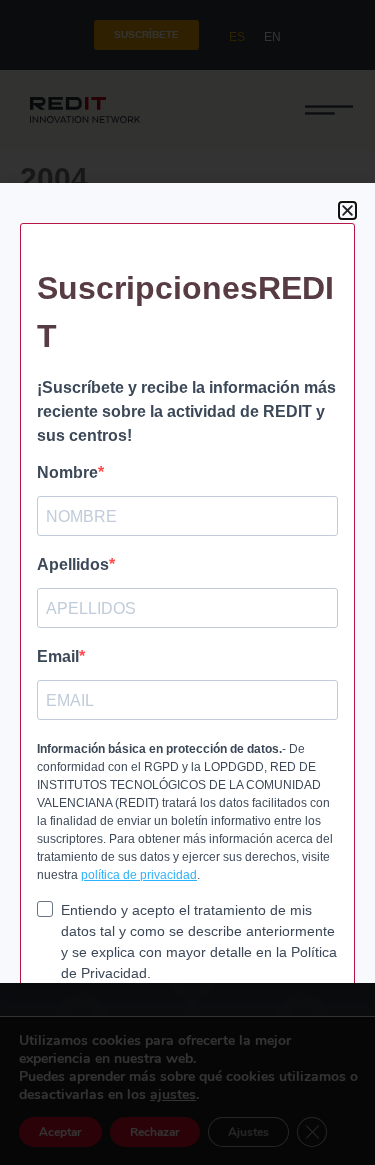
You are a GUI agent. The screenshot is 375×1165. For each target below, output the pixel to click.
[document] (187, 582)
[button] (347, 210)
